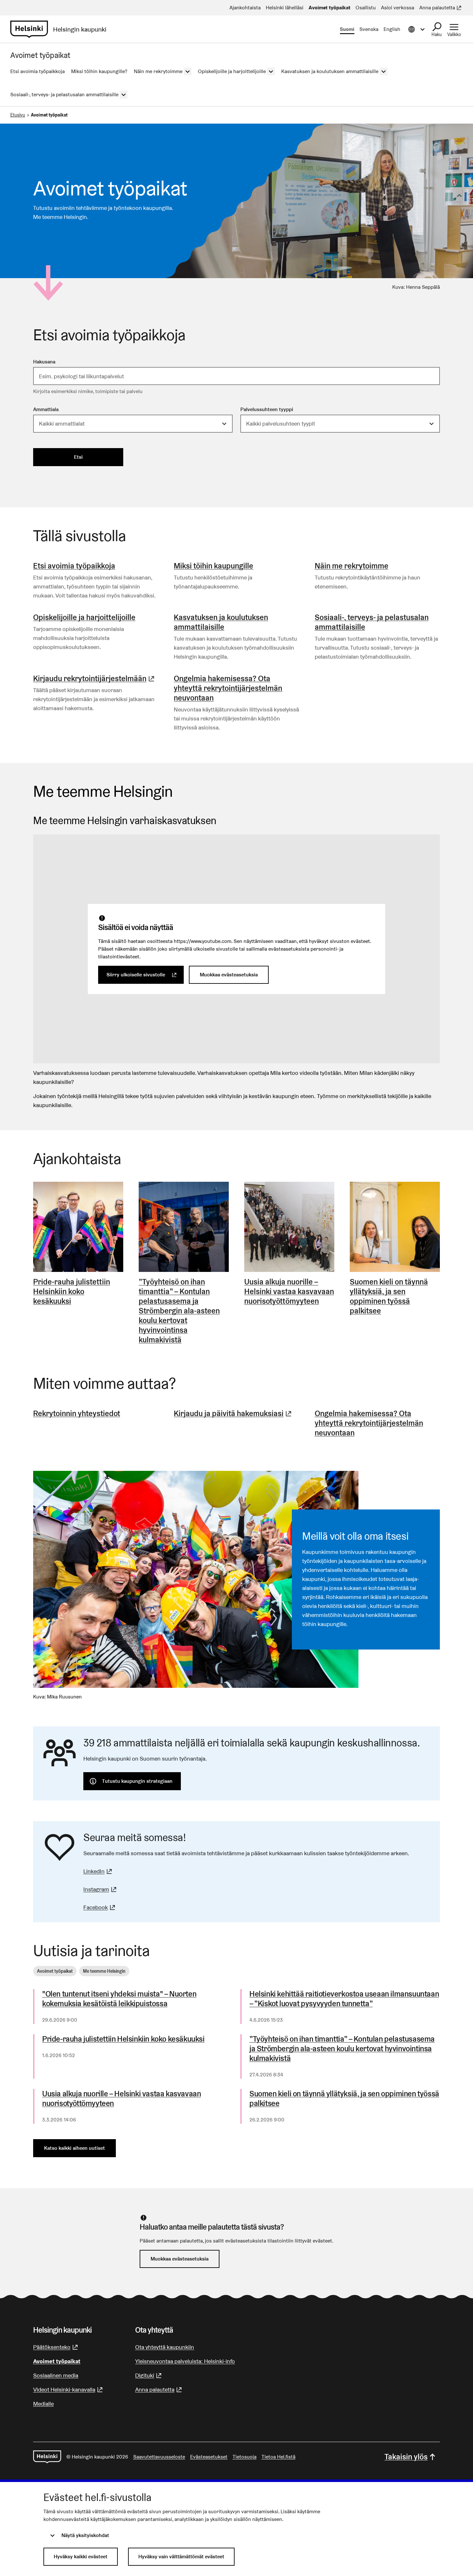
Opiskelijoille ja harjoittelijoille (84, 617)
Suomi (347, 29)
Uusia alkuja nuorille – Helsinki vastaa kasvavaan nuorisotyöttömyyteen (289, 1292)
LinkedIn (98, 1871)
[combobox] (236, 376)
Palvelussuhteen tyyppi (267, 409)
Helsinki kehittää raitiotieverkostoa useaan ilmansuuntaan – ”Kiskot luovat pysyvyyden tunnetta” (344, 1999)
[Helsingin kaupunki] (47, 2457)
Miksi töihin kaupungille (213, 566)
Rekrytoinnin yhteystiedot (77, 1413)
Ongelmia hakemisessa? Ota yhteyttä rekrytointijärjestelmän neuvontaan (228, 688)
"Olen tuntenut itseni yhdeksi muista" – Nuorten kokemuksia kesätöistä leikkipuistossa (119, 1999)
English (392, 29)
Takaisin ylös (406, 2457)
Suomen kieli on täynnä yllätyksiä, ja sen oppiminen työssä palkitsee (389, 1296)
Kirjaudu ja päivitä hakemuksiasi (233, 1413)
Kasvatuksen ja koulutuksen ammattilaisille (221, 622)
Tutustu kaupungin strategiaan (137, 1781)
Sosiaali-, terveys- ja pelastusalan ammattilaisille (372, 622)
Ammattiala (46, 409)
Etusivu (18, 115)
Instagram (101, 1889)
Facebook (100, 1907)
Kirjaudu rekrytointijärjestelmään (95, 678)
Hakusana (44, 362)
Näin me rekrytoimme (352, 566)
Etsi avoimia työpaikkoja (74, 566)
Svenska (369, 29)
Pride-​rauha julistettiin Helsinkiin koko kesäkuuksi (72, 1292)
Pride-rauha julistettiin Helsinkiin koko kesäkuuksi (123, 2039)
